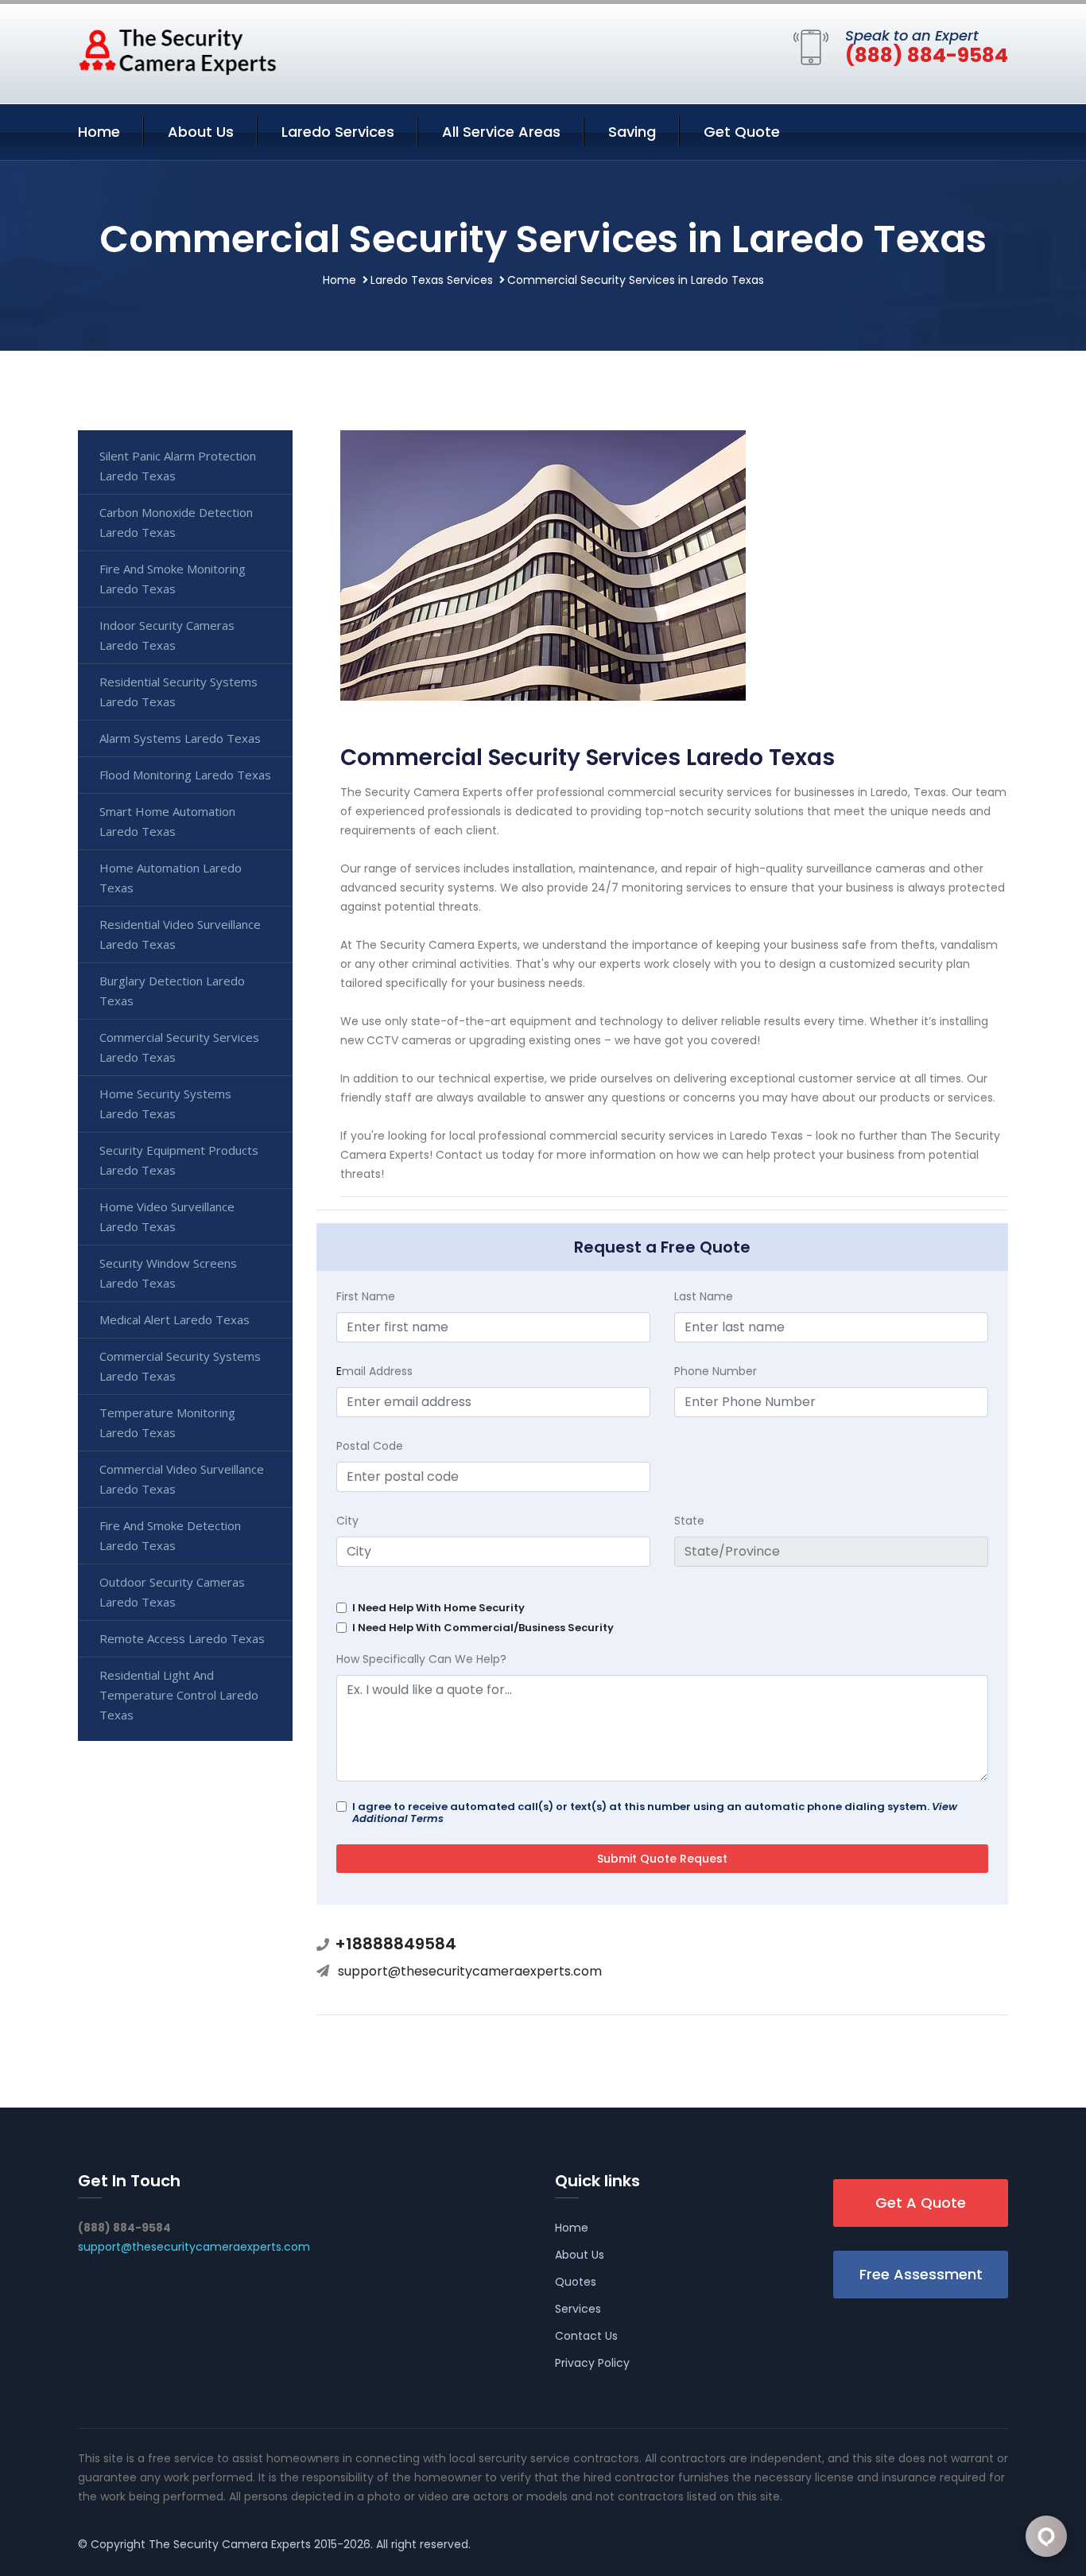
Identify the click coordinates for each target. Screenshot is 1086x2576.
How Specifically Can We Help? (421, 1659)
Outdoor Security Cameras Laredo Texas (172, 1592)
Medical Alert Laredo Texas (175, 1319)
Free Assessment (921, 2274)
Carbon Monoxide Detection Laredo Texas (176, 522)
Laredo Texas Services (432, 280)
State (689, 1521)
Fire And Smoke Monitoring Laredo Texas (173, 579)
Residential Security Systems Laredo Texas (178, 692)
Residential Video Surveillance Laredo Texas (180, 934)
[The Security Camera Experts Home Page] (177, 51)
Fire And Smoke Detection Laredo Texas (170, 1535)
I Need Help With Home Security (438, 1608)
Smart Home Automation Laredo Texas (167, 821)
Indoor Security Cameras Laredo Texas (167, 635)
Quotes (576, 2282)
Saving (632, 132)
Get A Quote (921, 2203)
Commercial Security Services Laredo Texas (179, 1047)
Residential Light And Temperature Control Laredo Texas (179, 1695)
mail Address (374, 1371)
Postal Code (370, 1446)
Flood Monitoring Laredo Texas (185, 775)
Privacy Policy (592, 2363)
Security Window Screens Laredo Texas (168, 1273)
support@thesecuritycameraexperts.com (470, 1971)
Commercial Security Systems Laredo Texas (180, 1366)
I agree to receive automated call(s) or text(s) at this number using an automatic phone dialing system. (655, 1813)
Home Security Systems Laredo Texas (165, 1103)
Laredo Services (338, 132)
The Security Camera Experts (230, 2544)
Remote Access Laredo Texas (182, 1638)
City (347, 1521)
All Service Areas (501, 132)
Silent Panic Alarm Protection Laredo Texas (178, 466)
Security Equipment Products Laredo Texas (179, 1160)
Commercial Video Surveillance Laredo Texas (182, 1479)
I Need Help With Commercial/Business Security (483, 1628)
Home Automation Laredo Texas (171, 878)
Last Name (704, 1296)
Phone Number (716, 1371)
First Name (366, 1296)
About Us (201, 132)
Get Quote (742, 132)
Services (578, 2309)
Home (99, 132)
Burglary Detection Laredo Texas (172, 991)
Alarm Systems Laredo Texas (180, 738)
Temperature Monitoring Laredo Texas (167, 1422)
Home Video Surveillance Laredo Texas (167, 1216)
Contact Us (586, 2336)
